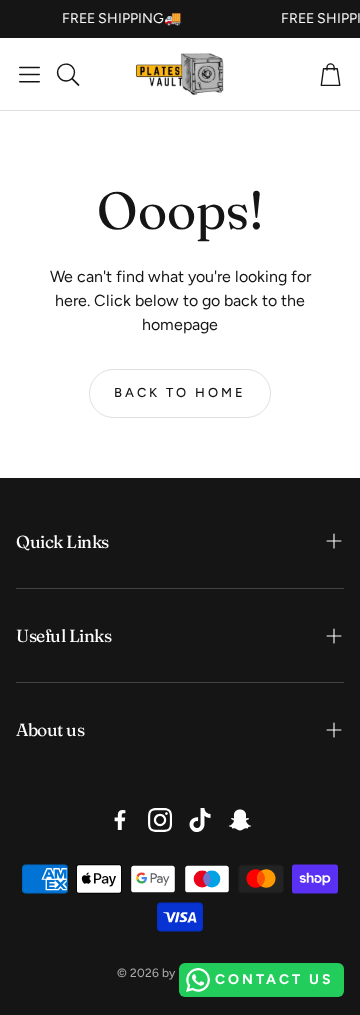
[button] (29, 74)
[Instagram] (160, 820)
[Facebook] (120, 820)
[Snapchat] (240, 820)
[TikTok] (200, 820)
